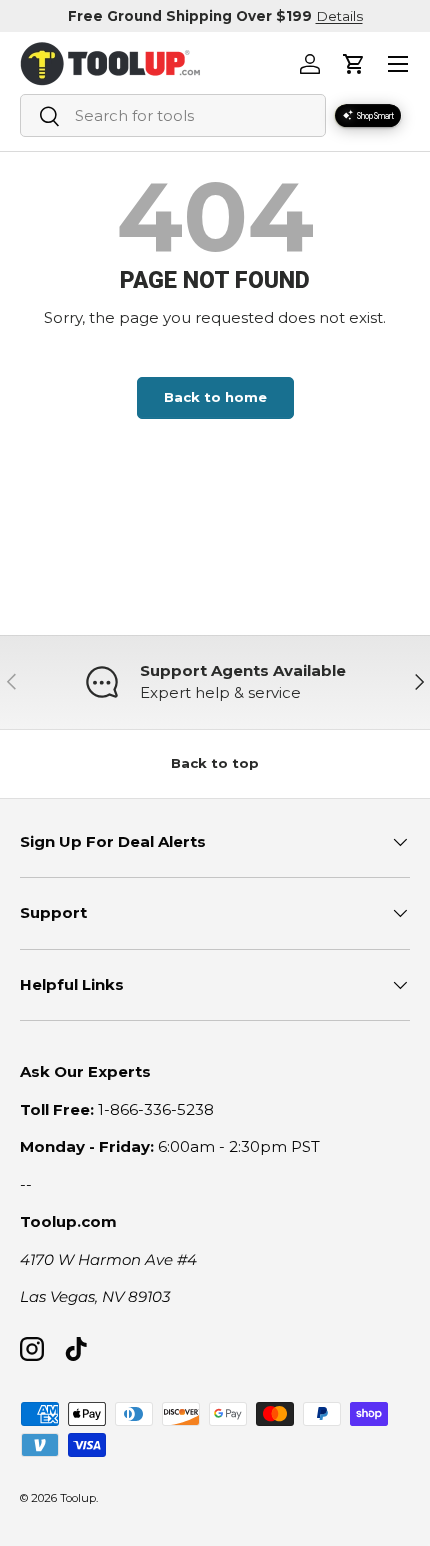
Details (339, 16)
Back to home (215, 397)
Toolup (78, 1498)
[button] (354, 64)
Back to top (215, 763)
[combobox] (173, 115)
